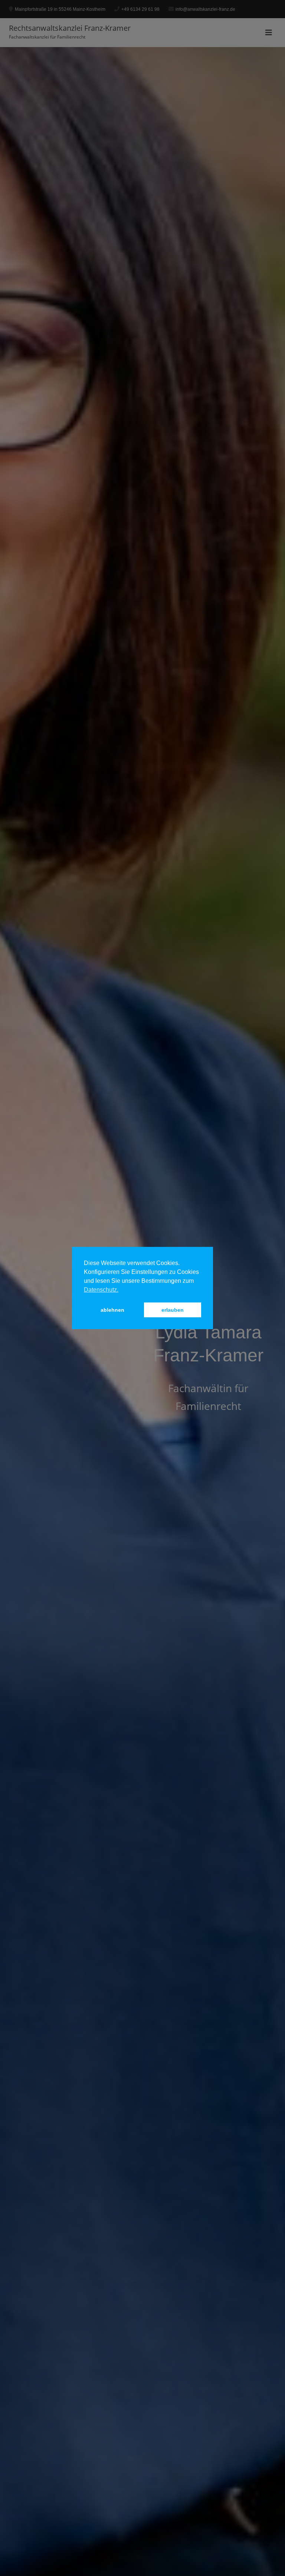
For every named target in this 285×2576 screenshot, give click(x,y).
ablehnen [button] (112, 1310)
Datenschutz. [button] (101, 1290)
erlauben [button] (173, 1310)
